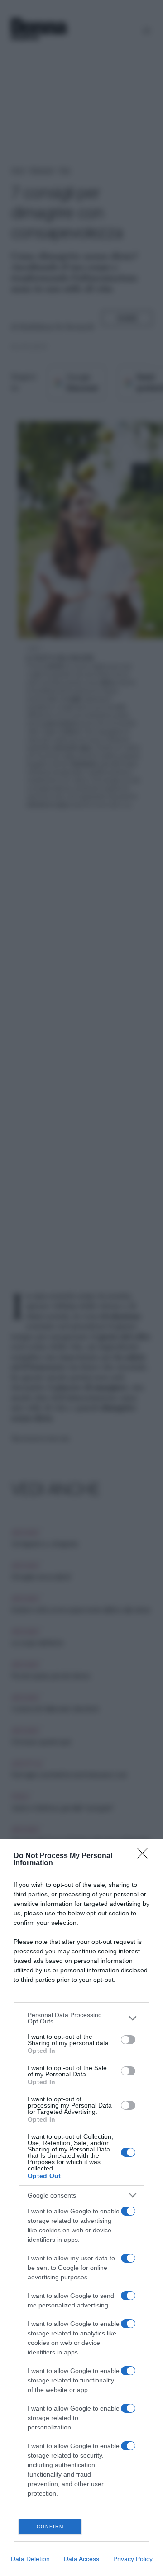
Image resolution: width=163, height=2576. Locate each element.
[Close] (145, 1856)
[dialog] (81, 2207)
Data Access (81, 2559)
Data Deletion (30, 2559)
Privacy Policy (133, 2559)
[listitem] (81, 2018)
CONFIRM (50, 2526)
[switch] (128, 2040)
